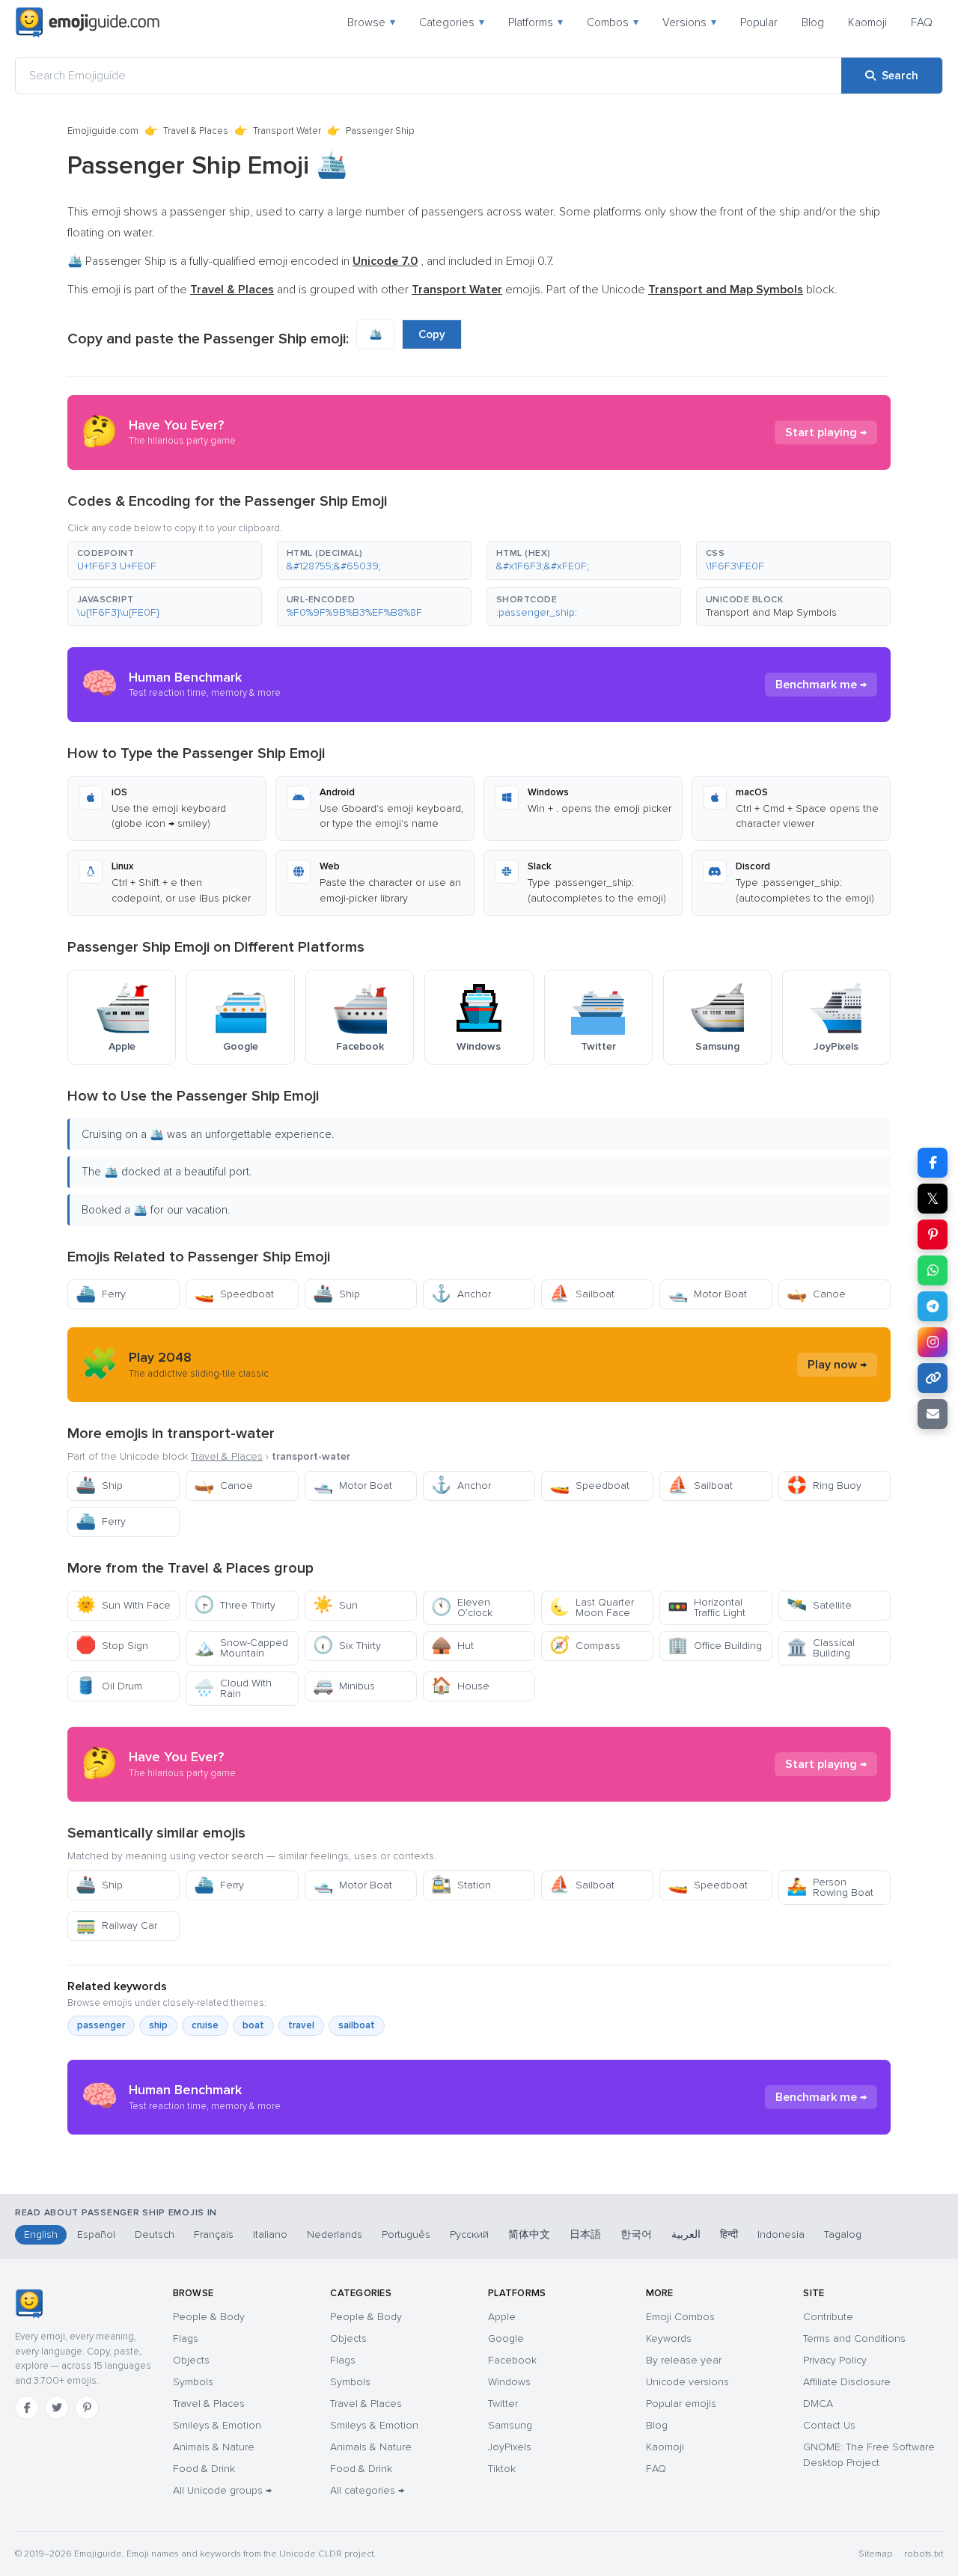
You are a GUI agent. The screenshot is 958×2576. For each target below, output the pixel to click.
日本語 (585, 2234)
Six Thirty (347, 1646)
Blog (813, 22)
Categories (452, 22)
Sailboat (582, 1294)
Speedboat (234, 1294)
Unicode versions (687, 2382)
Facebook (512, 2360)
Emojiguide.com (103, 131)
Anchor (461, 1294)
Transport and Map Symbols (771, 612)
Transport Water (287, 131)
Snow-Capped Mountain (241, 1648)
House (460, 1686)
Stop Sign (112, 1646)
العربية (686, 2234)
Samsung (510, 2425)
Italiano (270, 2234)
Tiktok (502, 2469)
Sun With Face (123, 1605)
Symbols (193, 2382)
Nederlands (335, 2234)
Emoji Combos (680, 2317)
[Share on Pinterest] (933, 1235)
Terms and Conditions (854, 2338)
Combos (613, 22)
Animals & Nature (214, 2447)
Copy (432, 334)
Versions (689, 22)
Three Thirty (235, 1605)
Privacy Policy (835, 2360)
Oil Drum (109, 1686)
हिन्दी (729, 2234)
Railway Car (116, 1925)
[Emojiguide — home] (88, 22)
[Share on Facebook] (933, 1163)
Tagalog (843, 2234)
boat (253, 2025)
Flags (186, 2338)
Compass (585, 1646)
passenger (101, 2025)
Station (461, 1885)
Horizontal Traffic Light (707, 1607)
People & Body (209, 2317)
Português (406, 2234)
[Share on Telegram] (933, 1306)
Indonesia (781, 2234)
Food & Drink (204, 2469)
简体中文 (529, 2234)
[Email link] (933, 1414)
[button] (165, 560)
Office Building (715, 1646)
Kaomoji (867, 22)
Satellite (819, 1605)
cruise (205, 2025)
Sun (335, 1605)
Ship (336, 1294)
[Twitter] (57, 2408)
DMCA (818, 2404)
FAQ (922, 22)
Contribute (828, 2317)
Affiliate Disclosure (847, 2382)
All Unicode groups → (222, 2490)
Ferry (101, 1294)
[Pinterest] (87, 2408)
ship (158, 2025)
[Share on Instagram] (933, 1342)
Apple (502, 2317)
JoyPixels (510, 2447)
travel (301, 2025)
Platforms (536, 22)
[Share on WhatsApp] (933, 1270)
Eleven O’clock (462, 1607)
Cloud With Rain (233, 1688)
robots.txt (924, 2554)
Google (506, 2338)
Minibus (344, 1686)
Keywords (669, 2338)
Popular (759, 22)
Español (96, 2234)
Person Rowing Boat (830, 1887)
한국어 (636, 2234)
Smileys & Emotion (217, 2425)
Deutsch (155, 2234)
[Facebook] (27, 2408)
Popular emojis (681, 2404)
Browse (371, 22)
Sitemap (875, 2554)
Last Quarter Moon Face (592, 1607)
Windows (509, 2382)
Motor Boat (707, 1294)
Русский (469, 2234)
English (41, 2234)
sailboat (357, 2025)
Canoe (816, 1294)
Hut (452, 1646)
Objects (191, 2360)
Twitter (503, 2404)
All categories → (367, 2490)
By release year (684, 2360)
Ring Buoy (824, 1486)
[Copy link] (933, 1378)
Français (214, 2234)
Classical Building (821, 1648)
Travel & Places (196, 131)
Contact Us (829, 2425)
